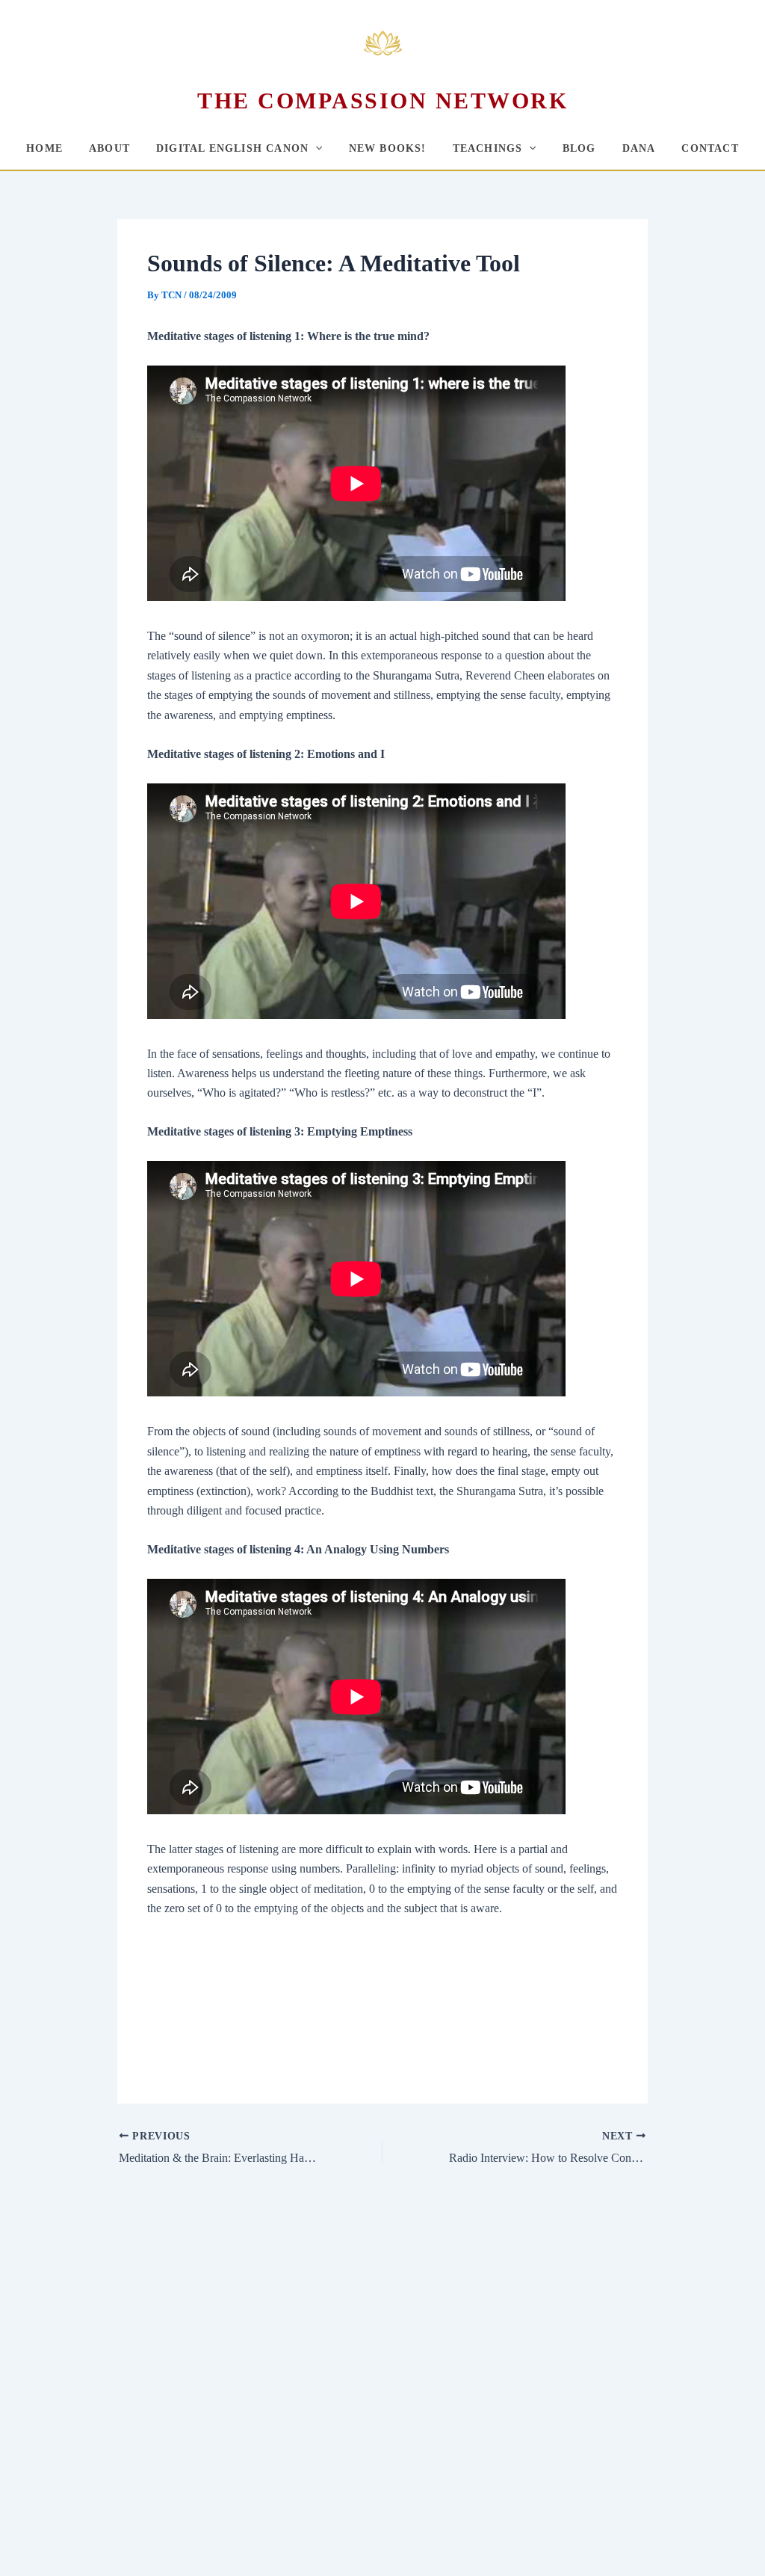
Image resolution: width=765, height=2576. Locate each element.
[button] (315, 148)
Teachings (488, 148)
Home (44, 148)
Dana (639, 148)
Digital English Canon (232, 148)
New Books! (388, 148)
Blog (579, 148)
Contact (710, 148)
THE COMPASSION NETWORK (382, 101)
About (109, 148)
